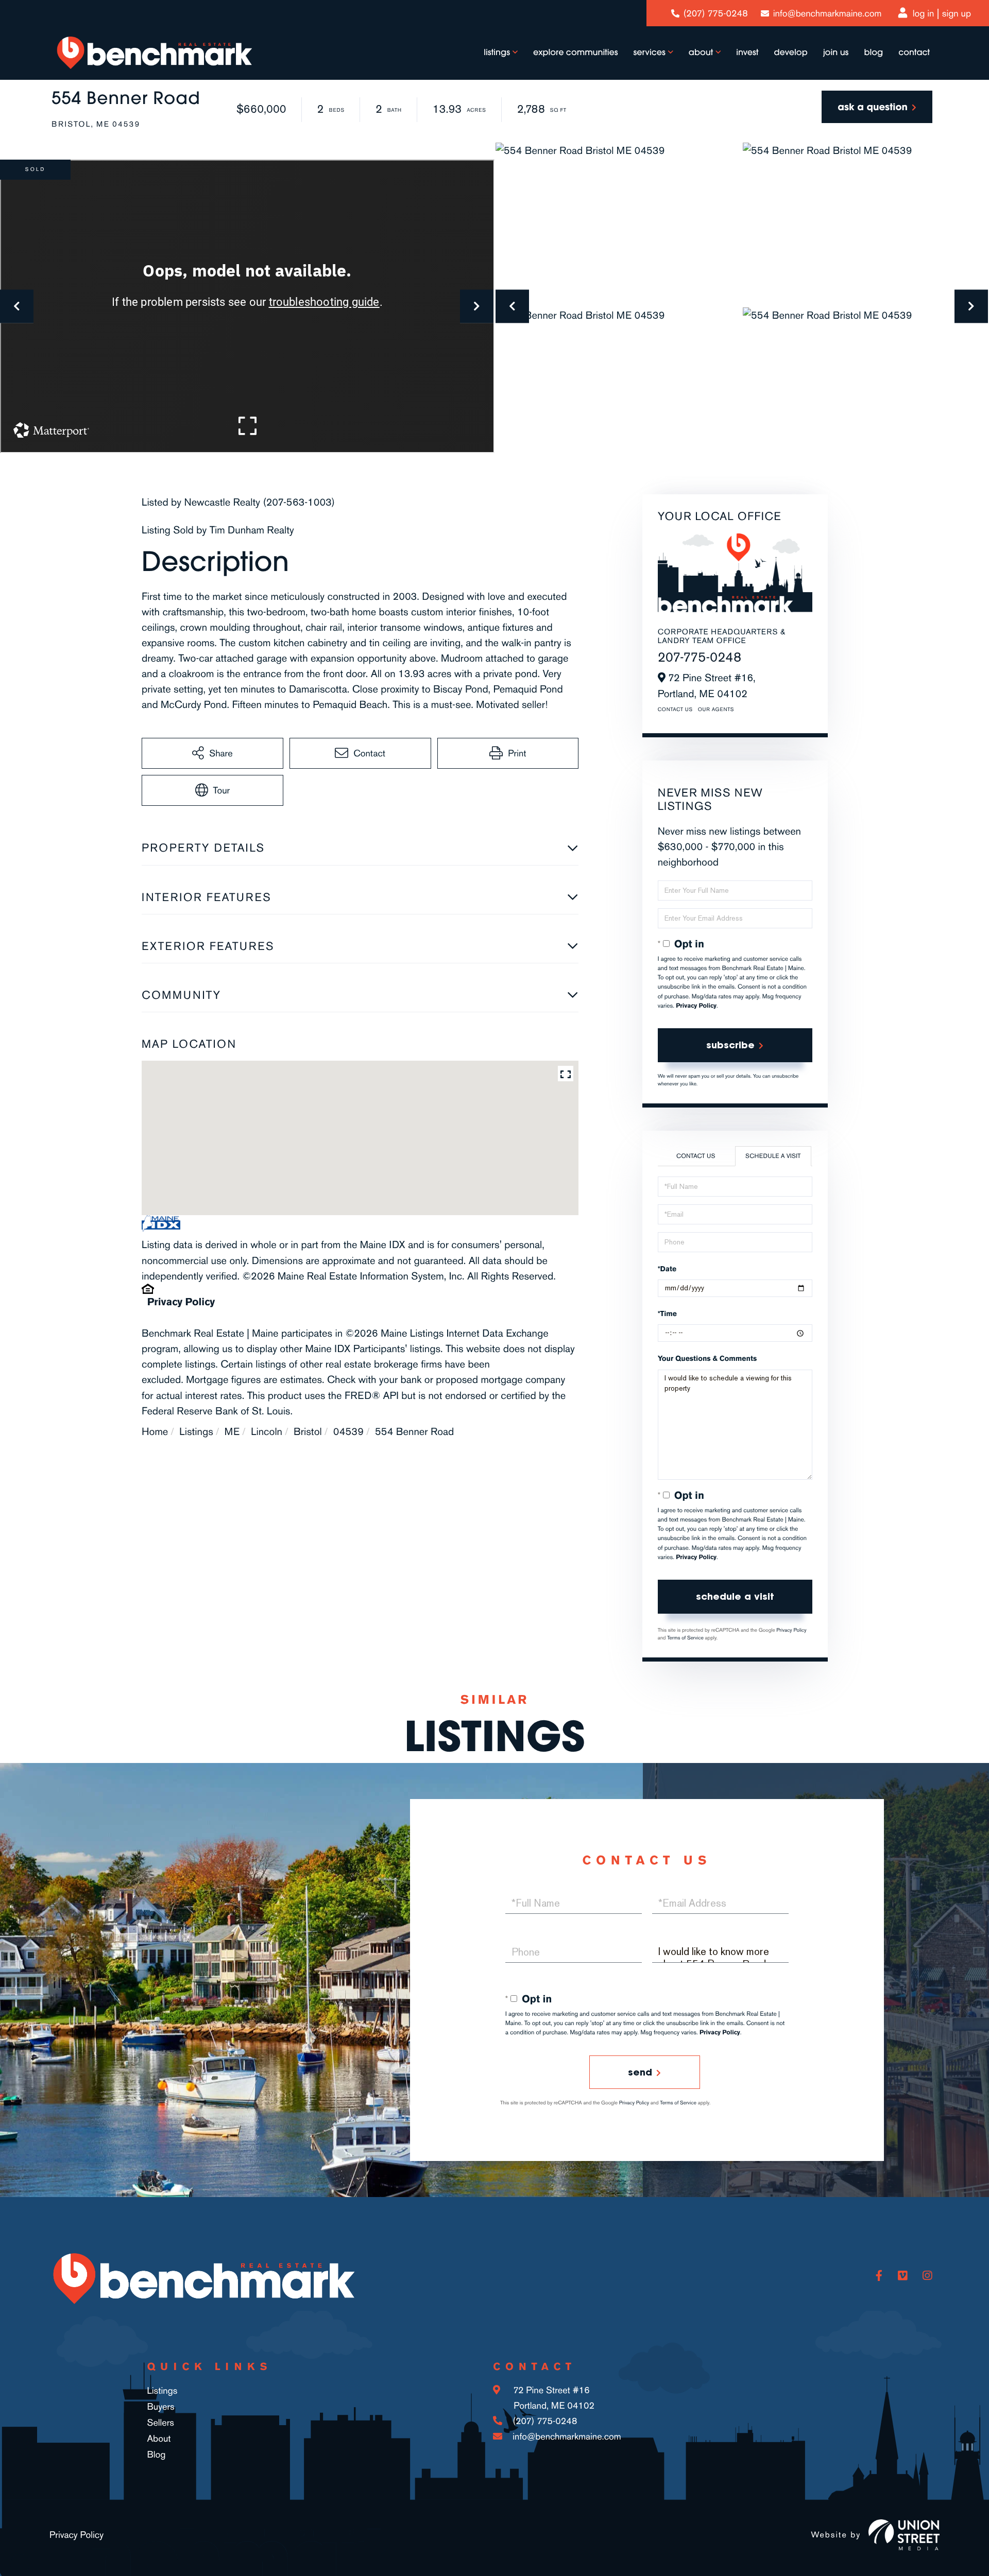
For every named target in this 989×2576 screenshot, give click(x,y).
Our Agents (716, 710)
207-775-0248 (700, 657)
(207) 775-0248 (716, 13)
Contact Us (675, 710)
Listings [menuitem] (497, 53)
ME (232, 1431)
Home (155, 1431)
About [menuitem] (701, 53)
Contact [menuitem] (914, 53)
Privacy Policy (181, 1302)
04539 (348, 1431)
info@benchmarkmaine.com (827, 13)
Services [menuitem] (650, 53)
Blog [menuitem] (873, 53)
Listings (196, 1431)
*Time (667, 1314)
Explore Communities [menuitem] (576, 53)
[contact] (877, 107)
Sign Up (957, 13)
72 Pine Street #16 (552, 2398)
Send (640, 2072)
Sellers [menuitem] (160, 2423)
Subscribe (730, 1045)
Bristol (308, 1431)
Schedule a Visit (773, 1156)
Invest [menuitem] (747, 53)
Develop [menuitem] (791, 53)
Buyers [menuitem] (160, 2407)
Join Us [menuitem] (836, 53)
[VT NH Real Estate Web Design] (904, 2535)
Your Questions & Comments (707, 1359)
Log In (924, 13)
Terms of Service (685, 1638)
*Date (667, 1269)
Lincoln (267, 1431)
